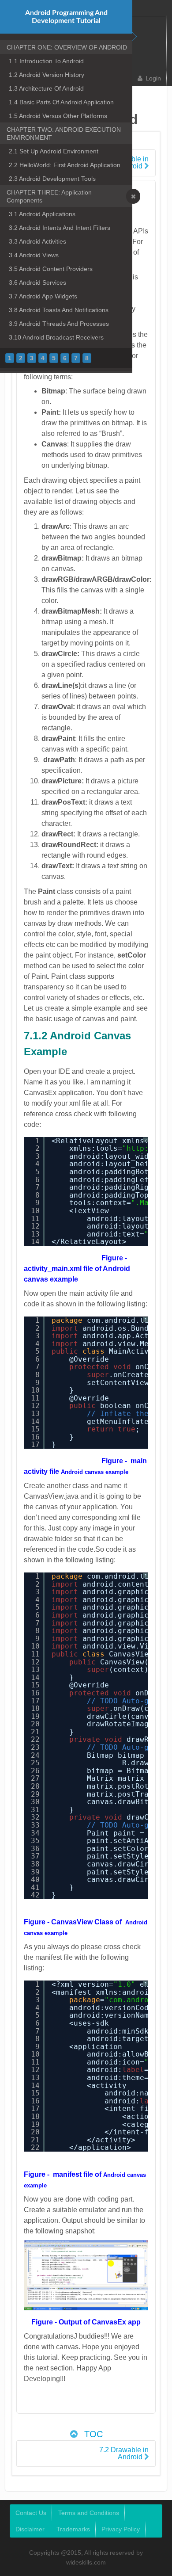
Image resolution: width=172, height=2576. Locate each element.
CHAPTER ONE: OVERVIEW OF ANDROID (67, 47)
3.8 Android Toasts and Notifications (59, 310)
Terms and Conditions (89, 2513)
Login (153, 78)
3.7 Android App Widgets (43, 296)
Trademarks (73, 2529)
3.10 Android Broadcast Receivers (56, 337)
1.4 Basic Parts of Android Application (61, 102)
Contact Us (31, 2513)
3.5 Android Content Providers (51, 269)
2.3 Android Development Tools (52, 179)
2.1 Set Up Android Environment (54, 151)
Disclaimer (30, 2529)
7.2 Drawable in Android (124, 2453)
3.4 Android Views (34, 255)
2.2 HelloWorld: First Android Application (65, 165)
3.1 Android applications (42, 214)
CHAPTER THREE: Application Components (49, 196)
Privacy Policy (121, 2529)
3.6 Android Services (37, 282)
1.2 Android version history (47, 75)
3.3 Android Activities (37, 241)
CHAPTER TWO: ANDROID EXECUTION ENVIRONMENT (64, 134)
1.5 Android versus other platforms (58, 116)
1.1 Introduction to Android (46, 61)
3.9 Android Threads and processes (59, 324)
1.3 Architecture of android (46, 88)
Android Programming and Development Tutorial (66, 17)
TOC (92, 2434)
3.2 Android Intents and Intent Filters (60, 228)
